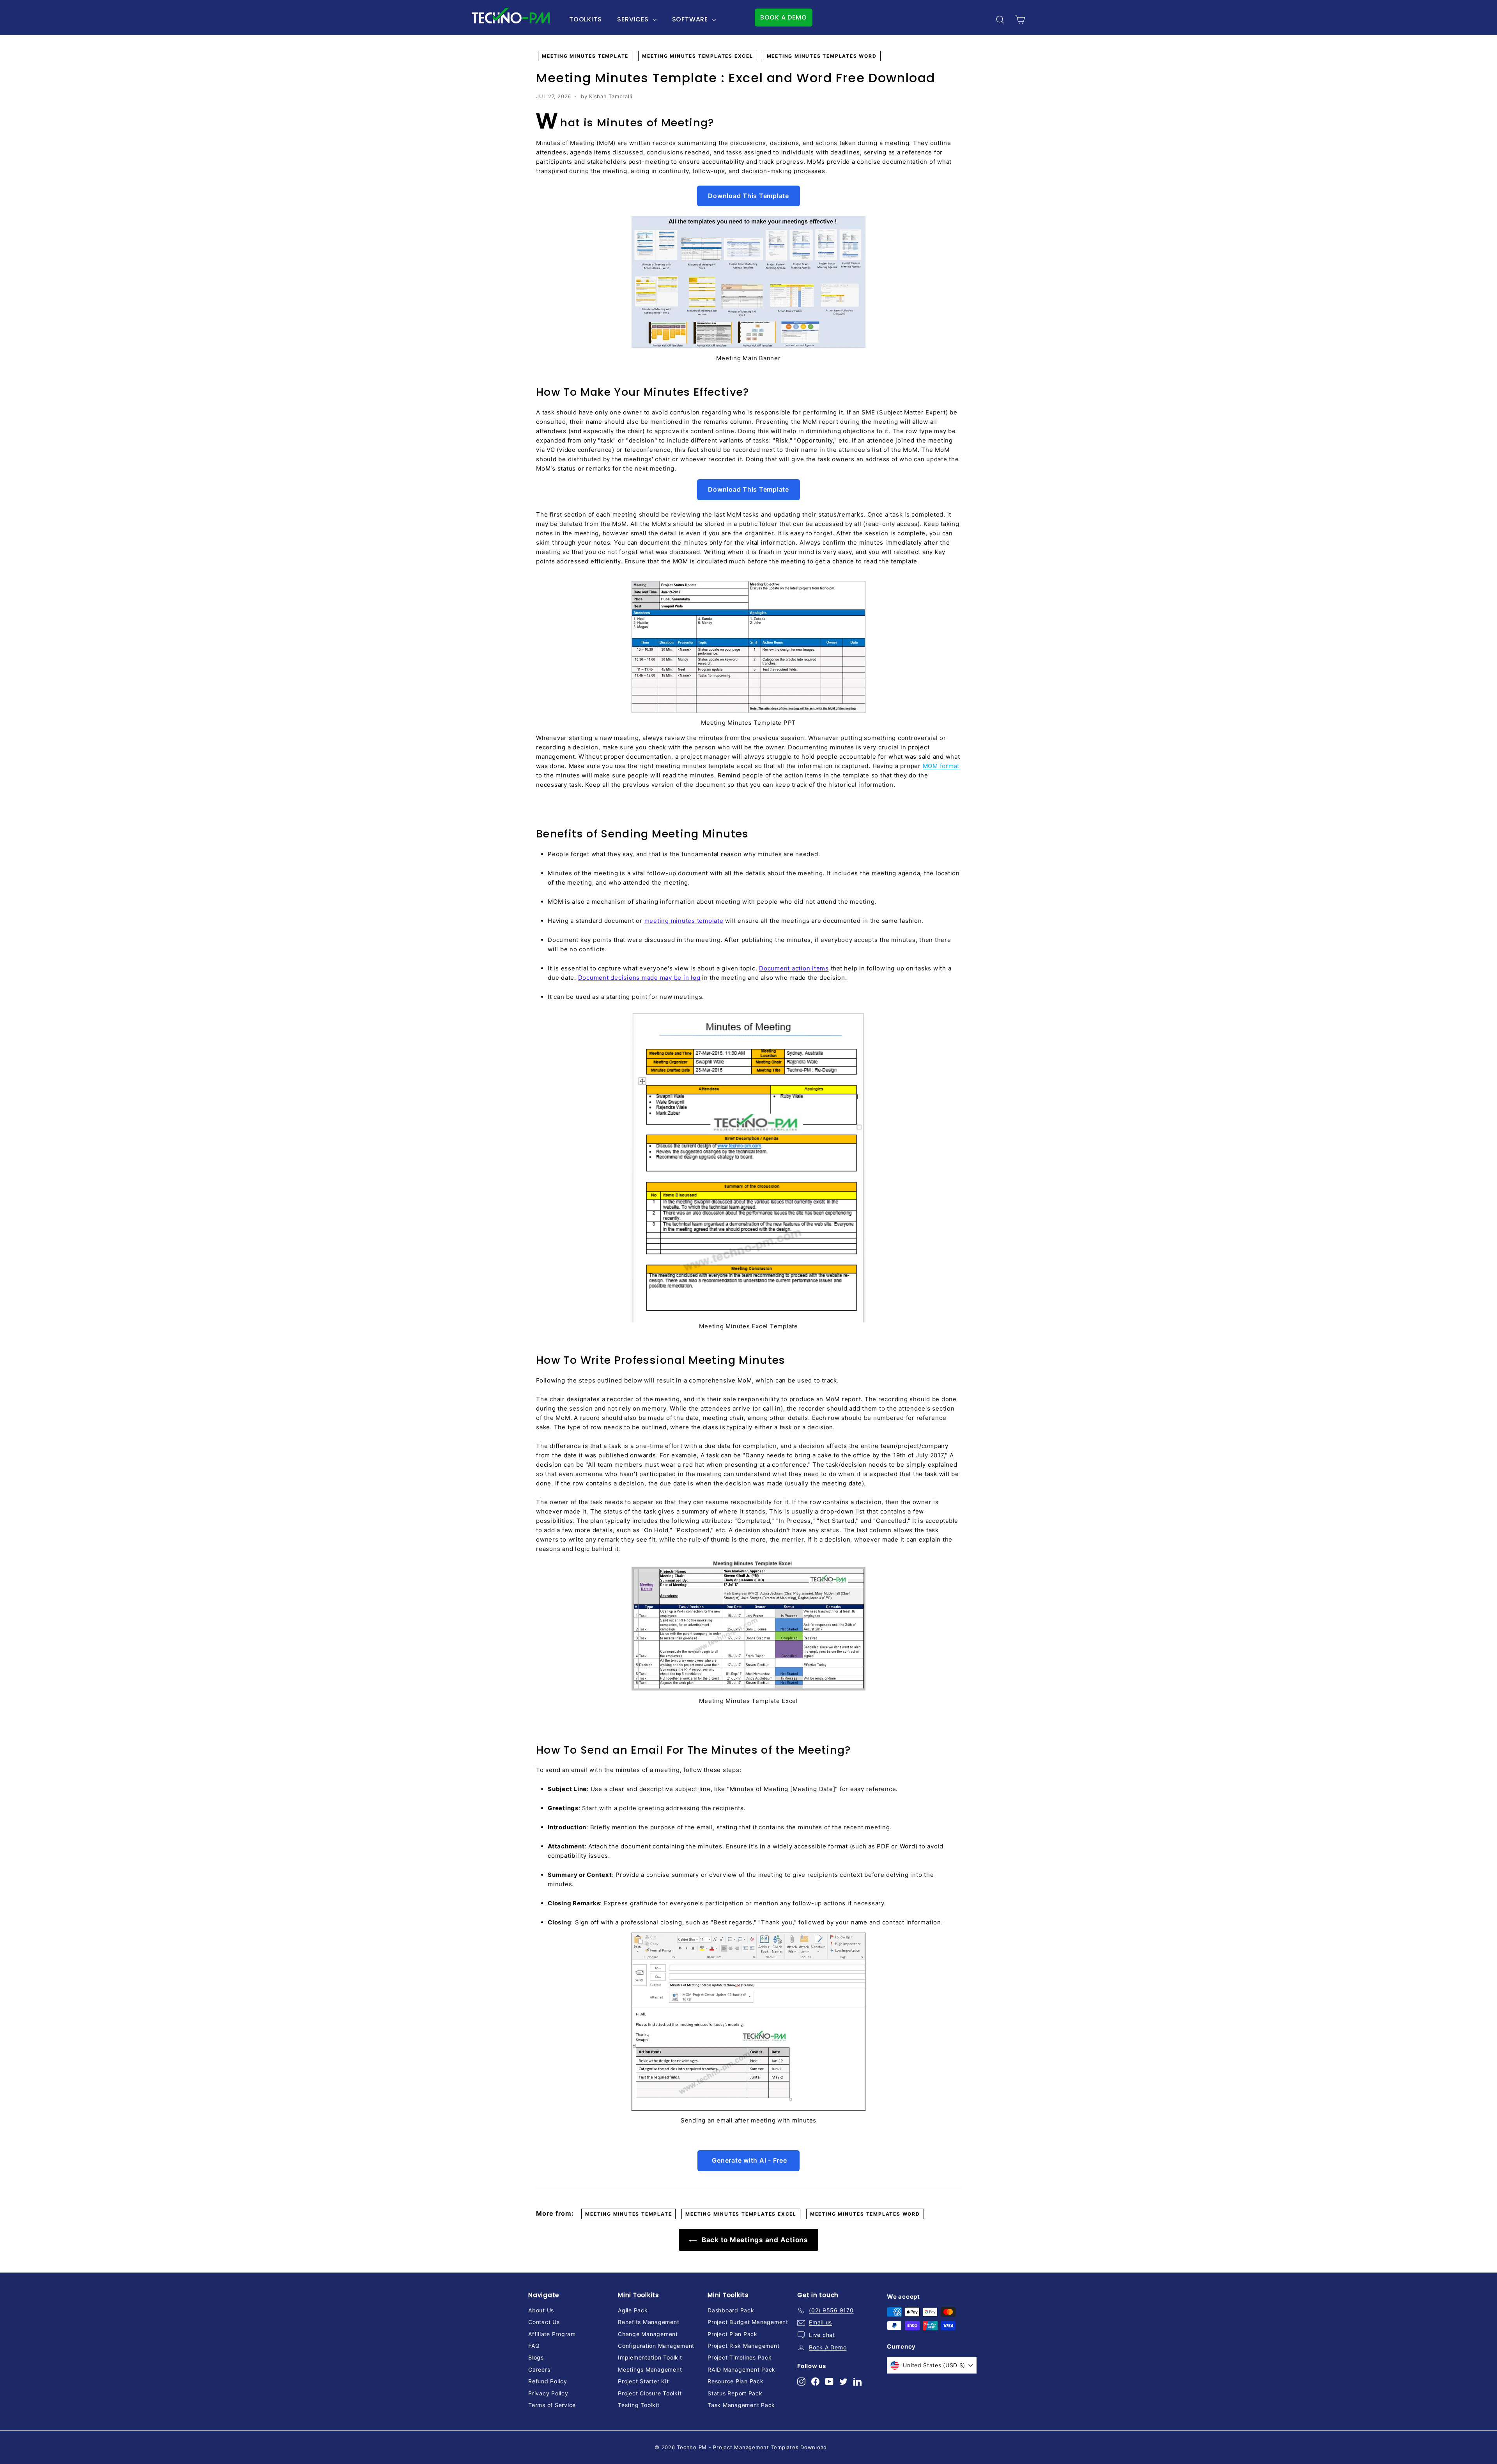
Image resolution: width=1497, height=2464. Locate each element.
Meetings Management (650, 2369)
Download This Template (748, 196)
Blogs (536, 2357)
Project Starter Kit (643, 2381)
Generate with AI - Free (749, 2160)
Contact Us (544, 2322)
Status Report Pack (735, 2393)
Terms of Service (552, 2405)
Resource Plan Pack (736, 2381)
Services (634, 19)
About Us (541, 2310)
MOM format (941, 766)
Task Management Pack (741, 2405)
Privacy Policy (548, 2393)
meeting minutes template (684, 921)
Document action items (794, 968)
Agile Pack (633, 2310)
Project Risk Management (743, 2346)
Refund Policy (548, 2381)
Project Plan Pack (733, 2334)
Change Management (648, 2334)
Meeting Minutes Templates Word (822, 56)
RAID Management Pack (741, 2369)
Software (691, 19)
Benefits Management (649, 2322)
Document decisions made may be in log (639, 978)
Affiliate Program (552, 2334)
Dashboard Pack (731, 2310)
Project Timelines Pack (740, 2357)
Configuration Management (656, 2346)
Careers (539, 2369)
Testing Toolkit (639, 2405)
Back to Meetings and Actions (754, 2240)
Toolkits (585, 19)
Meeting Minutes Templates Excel (698, 56)
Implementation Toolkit (650, 2357)
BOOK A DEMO (784, 17)
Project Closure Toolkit (650, 2393)
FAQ (534, 2346)
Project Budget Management (748, 2322)
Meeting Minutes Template (585, 56)
